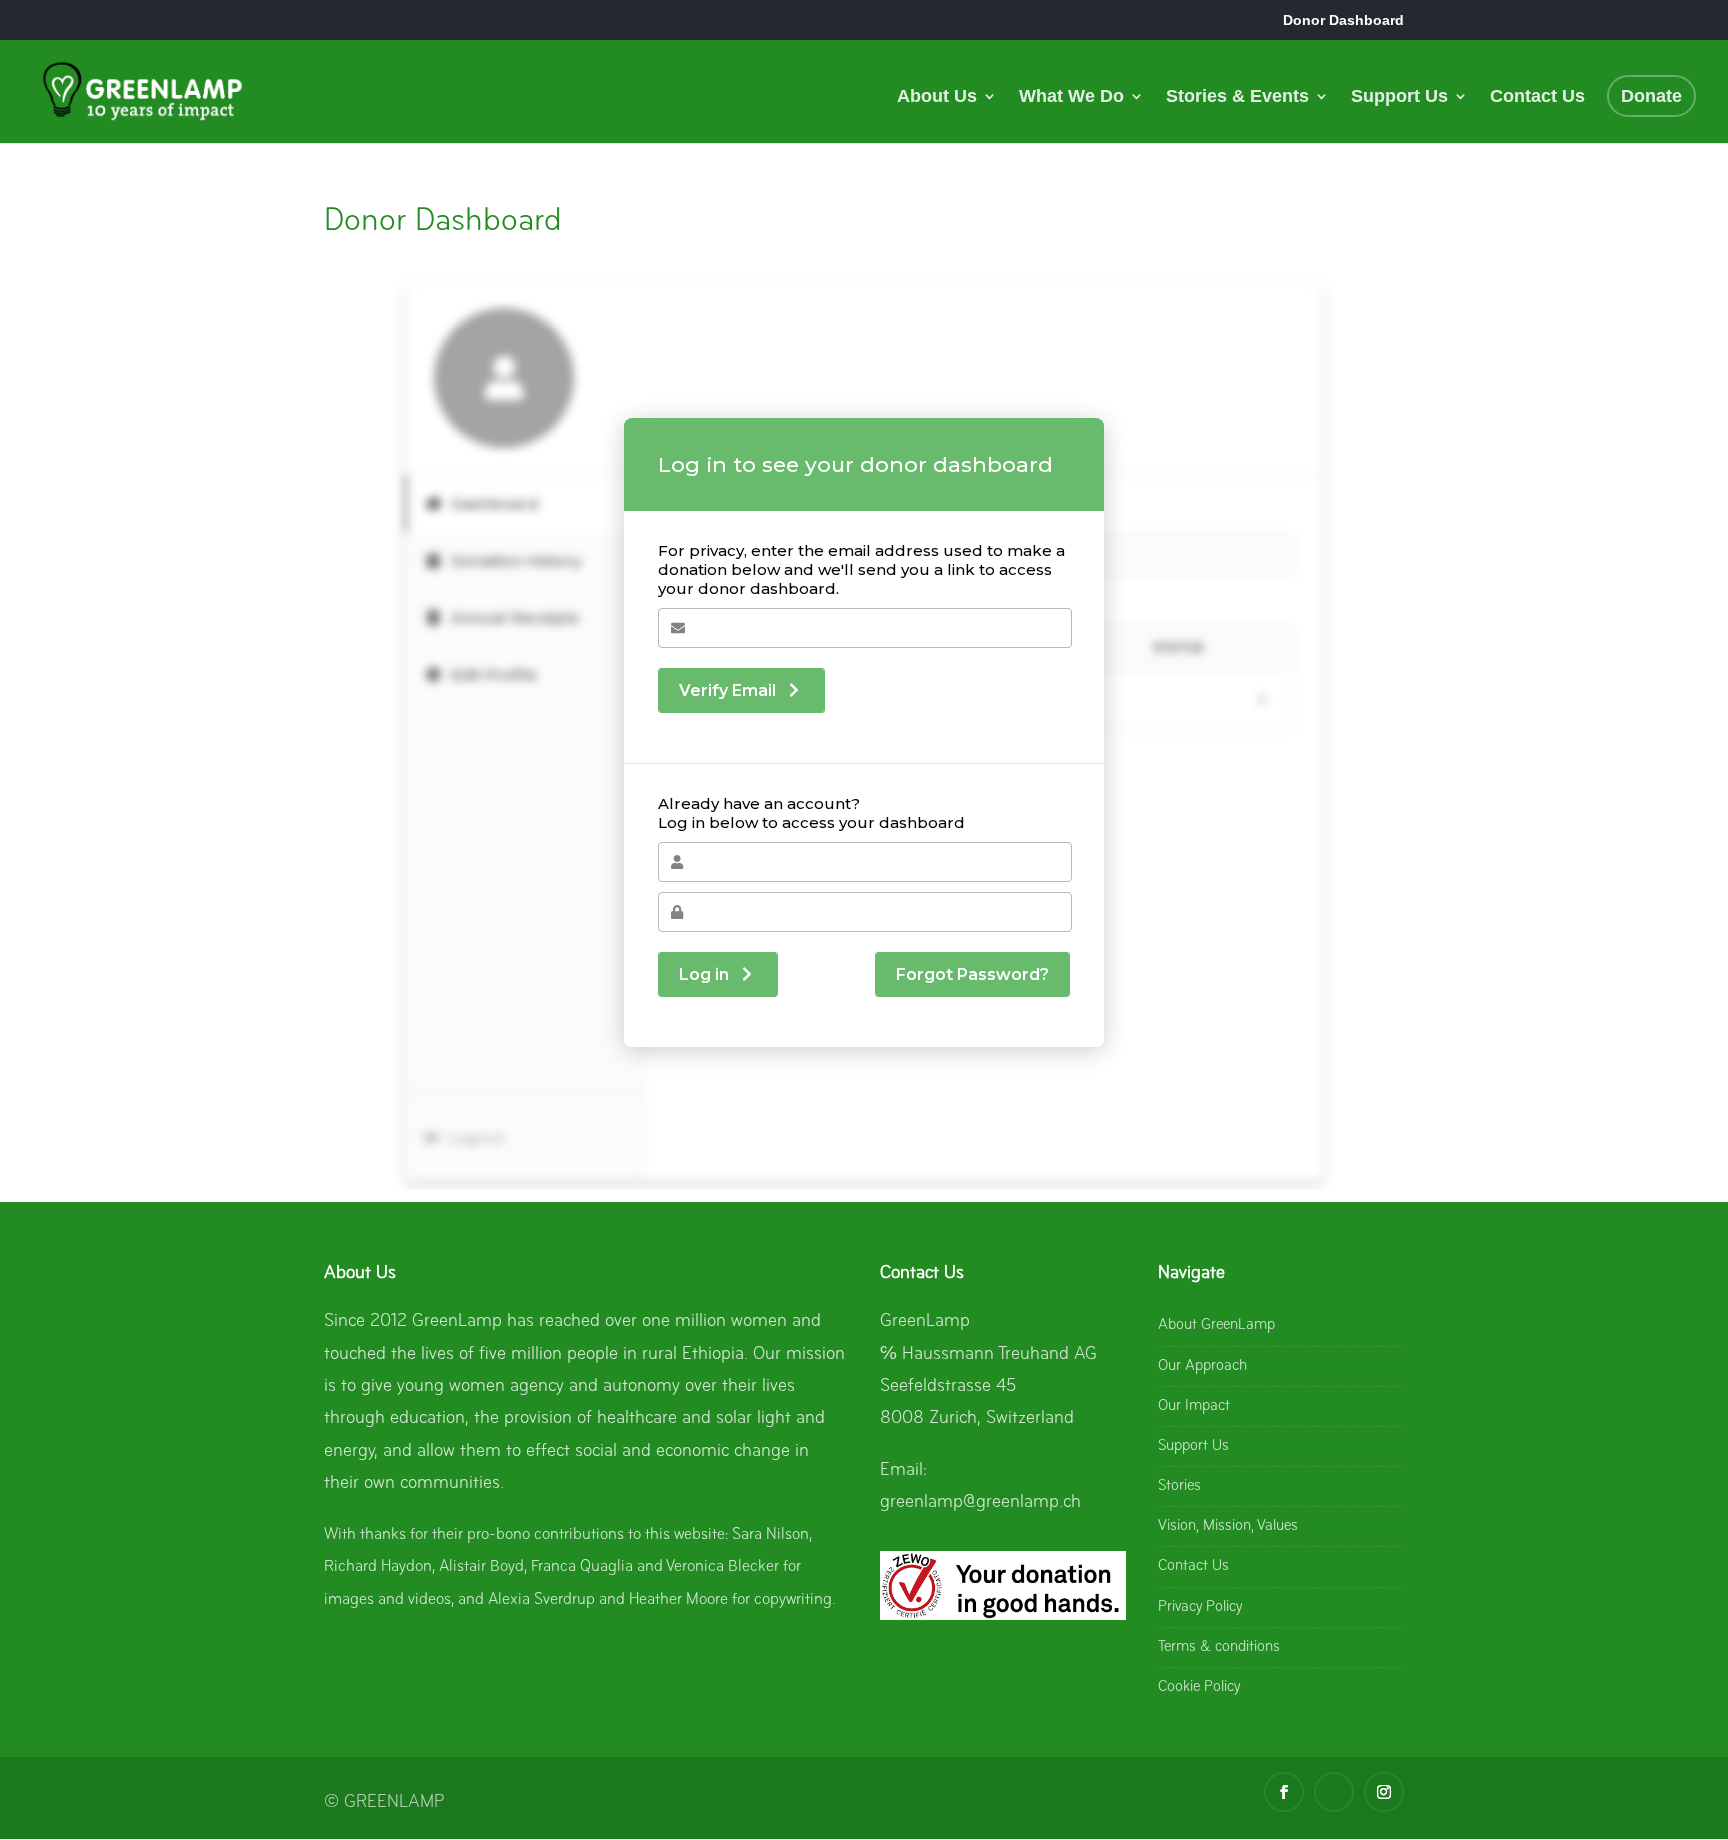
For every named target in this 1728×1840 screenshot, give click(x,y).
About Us (937, 97)
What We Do (1071, 97)
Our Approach (1202, 1366)
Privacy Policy (1200, 1607)
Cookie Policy (1199, 1687)
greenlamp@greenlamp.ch (980, 1502)
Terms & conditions (1219, 1647)
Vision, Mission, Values (1228, 1526)
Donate (1651, 96)
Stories (1179, 1486)
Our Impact (1194, 1406)
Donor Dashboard (1343, 20)
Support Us (1399, 97)
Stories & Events (1237, 97)
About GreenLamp (1216, 1325)
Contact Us (1537, 97)
